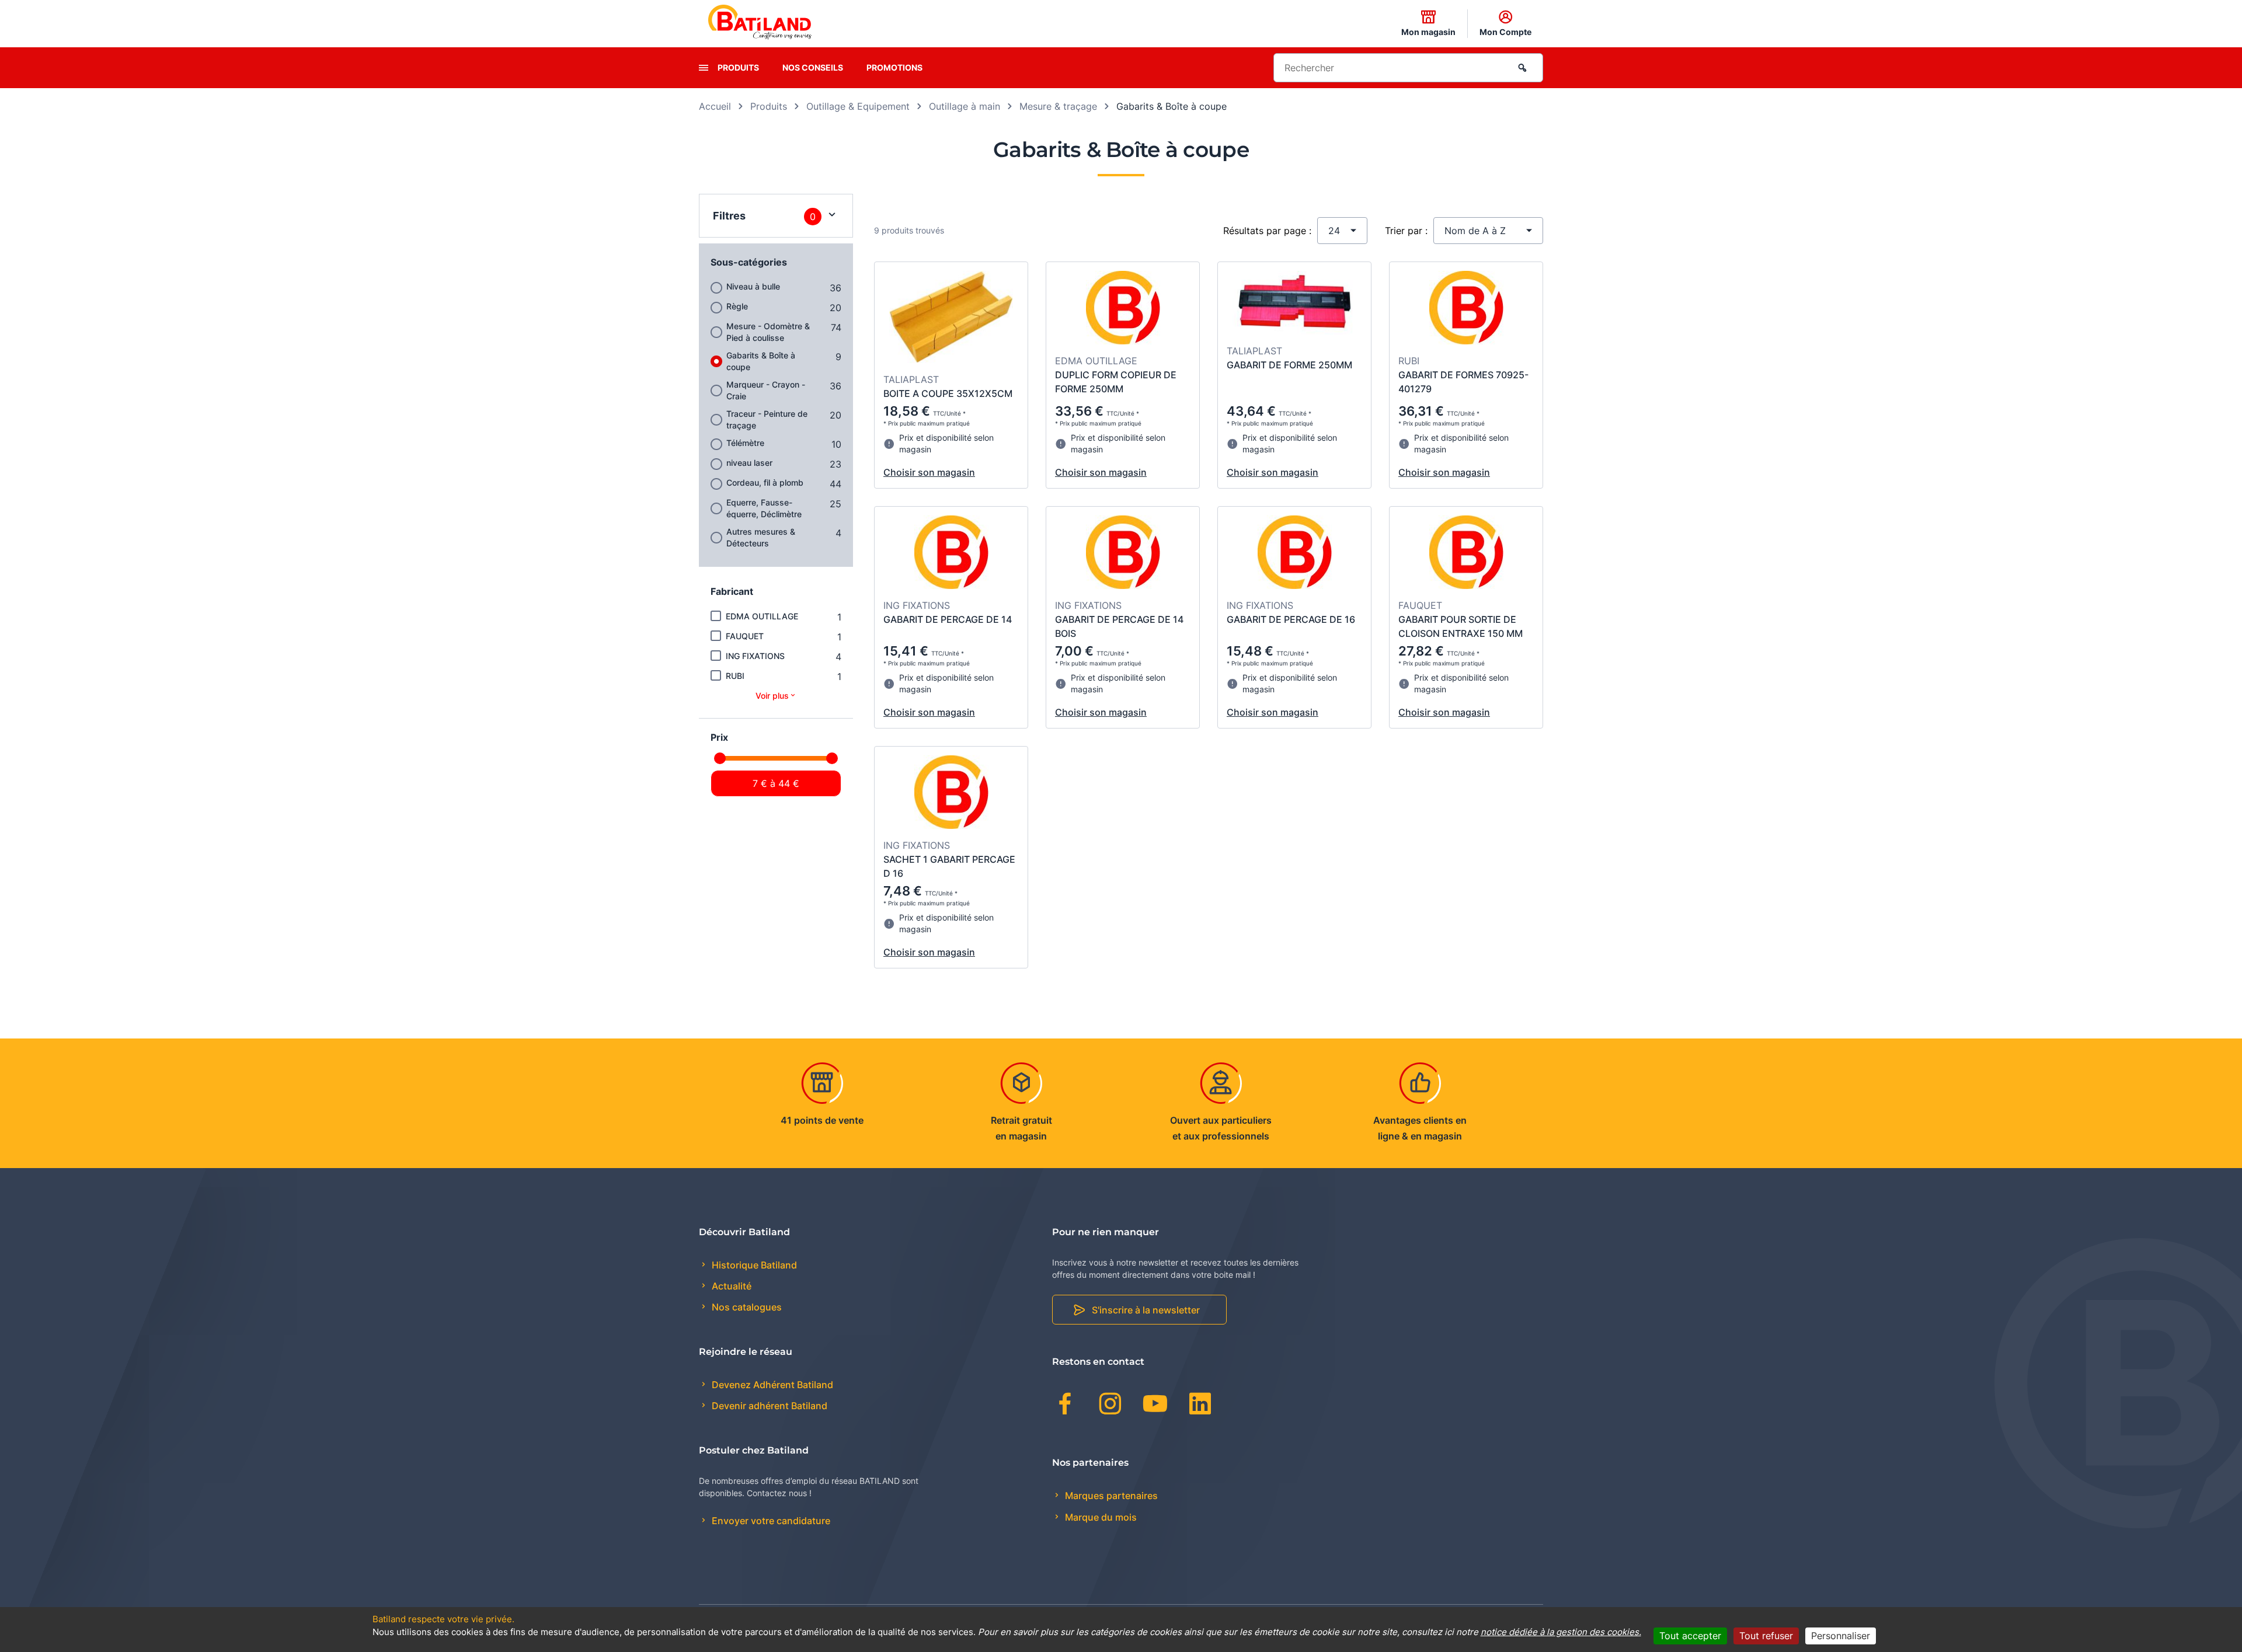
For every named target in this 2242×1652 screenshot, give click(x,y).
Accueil (715, 106)
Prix (719, 737)
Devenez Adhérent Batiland (771, 1385)
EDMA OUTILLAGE (762, 616)
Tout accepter (1690, 1636)
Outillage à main (965, 106)
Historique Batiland (753, 1265)
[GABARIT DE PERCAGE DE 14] (951, 554)
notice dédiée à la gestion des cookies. (1561, 1632)
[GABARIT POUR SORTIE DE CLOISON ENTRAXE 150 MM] (1466, 554)
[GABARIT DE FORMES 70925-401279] (1466, 309)
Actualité (730, 1286)
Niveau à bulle (753, 286)
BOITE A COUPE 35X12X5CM (948, 393)
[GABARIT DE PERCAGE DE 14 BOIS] (1123, 554)
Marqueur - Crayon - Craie (766, 390)
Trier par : (1406, 231)
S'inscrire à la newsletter (1146, 1310)
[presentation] (704, 68)
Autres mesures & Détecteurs (761, 537)
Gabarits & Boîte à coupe (761, 361)
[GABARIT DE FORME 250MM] (1295, 304)
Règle (737, 306)
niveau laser (749, 463)
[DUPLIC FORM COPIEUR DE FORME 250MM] (1123, 309)
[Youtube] (1155, 1406)
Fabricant (732, 591)
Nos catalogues (746, 1307)
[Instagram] (1110, 1406)
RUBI (735, 676)
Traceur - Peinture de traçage (767, 419)
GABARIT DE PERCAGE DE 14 (948, 619)
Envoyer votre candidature (770, 1521)
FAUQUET (745, 636)
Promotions (894, 67)
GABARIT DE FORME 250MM (1289, 365)
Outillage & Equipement (858, 106)
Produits (738, 67)
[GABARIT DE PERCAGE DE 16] (1295, 554)
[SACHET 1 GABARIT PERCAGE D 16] (951, 794)
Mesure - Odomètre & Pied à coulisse (768, 332)
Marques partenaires (1110, 1496)
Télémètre (745, 443)
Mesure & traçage (1058, 106)
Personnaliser (1841, 1636)
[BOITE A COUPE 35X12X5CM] (951, 319)
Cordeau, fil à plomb (765, 482)
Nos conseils (813, 67)
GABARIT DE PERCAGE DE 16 (1291, 619)
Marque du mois (1100, 1517)
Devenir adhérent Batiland (768, 1406)
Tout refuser (1766, 1636)
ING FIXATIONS (755, 656)
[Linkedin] (1200, 1406)
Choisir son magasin (929, 472)
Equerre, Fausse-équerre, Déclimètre (764, 508)
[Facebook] (1065, 1406)
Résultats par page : (1267, 231)
